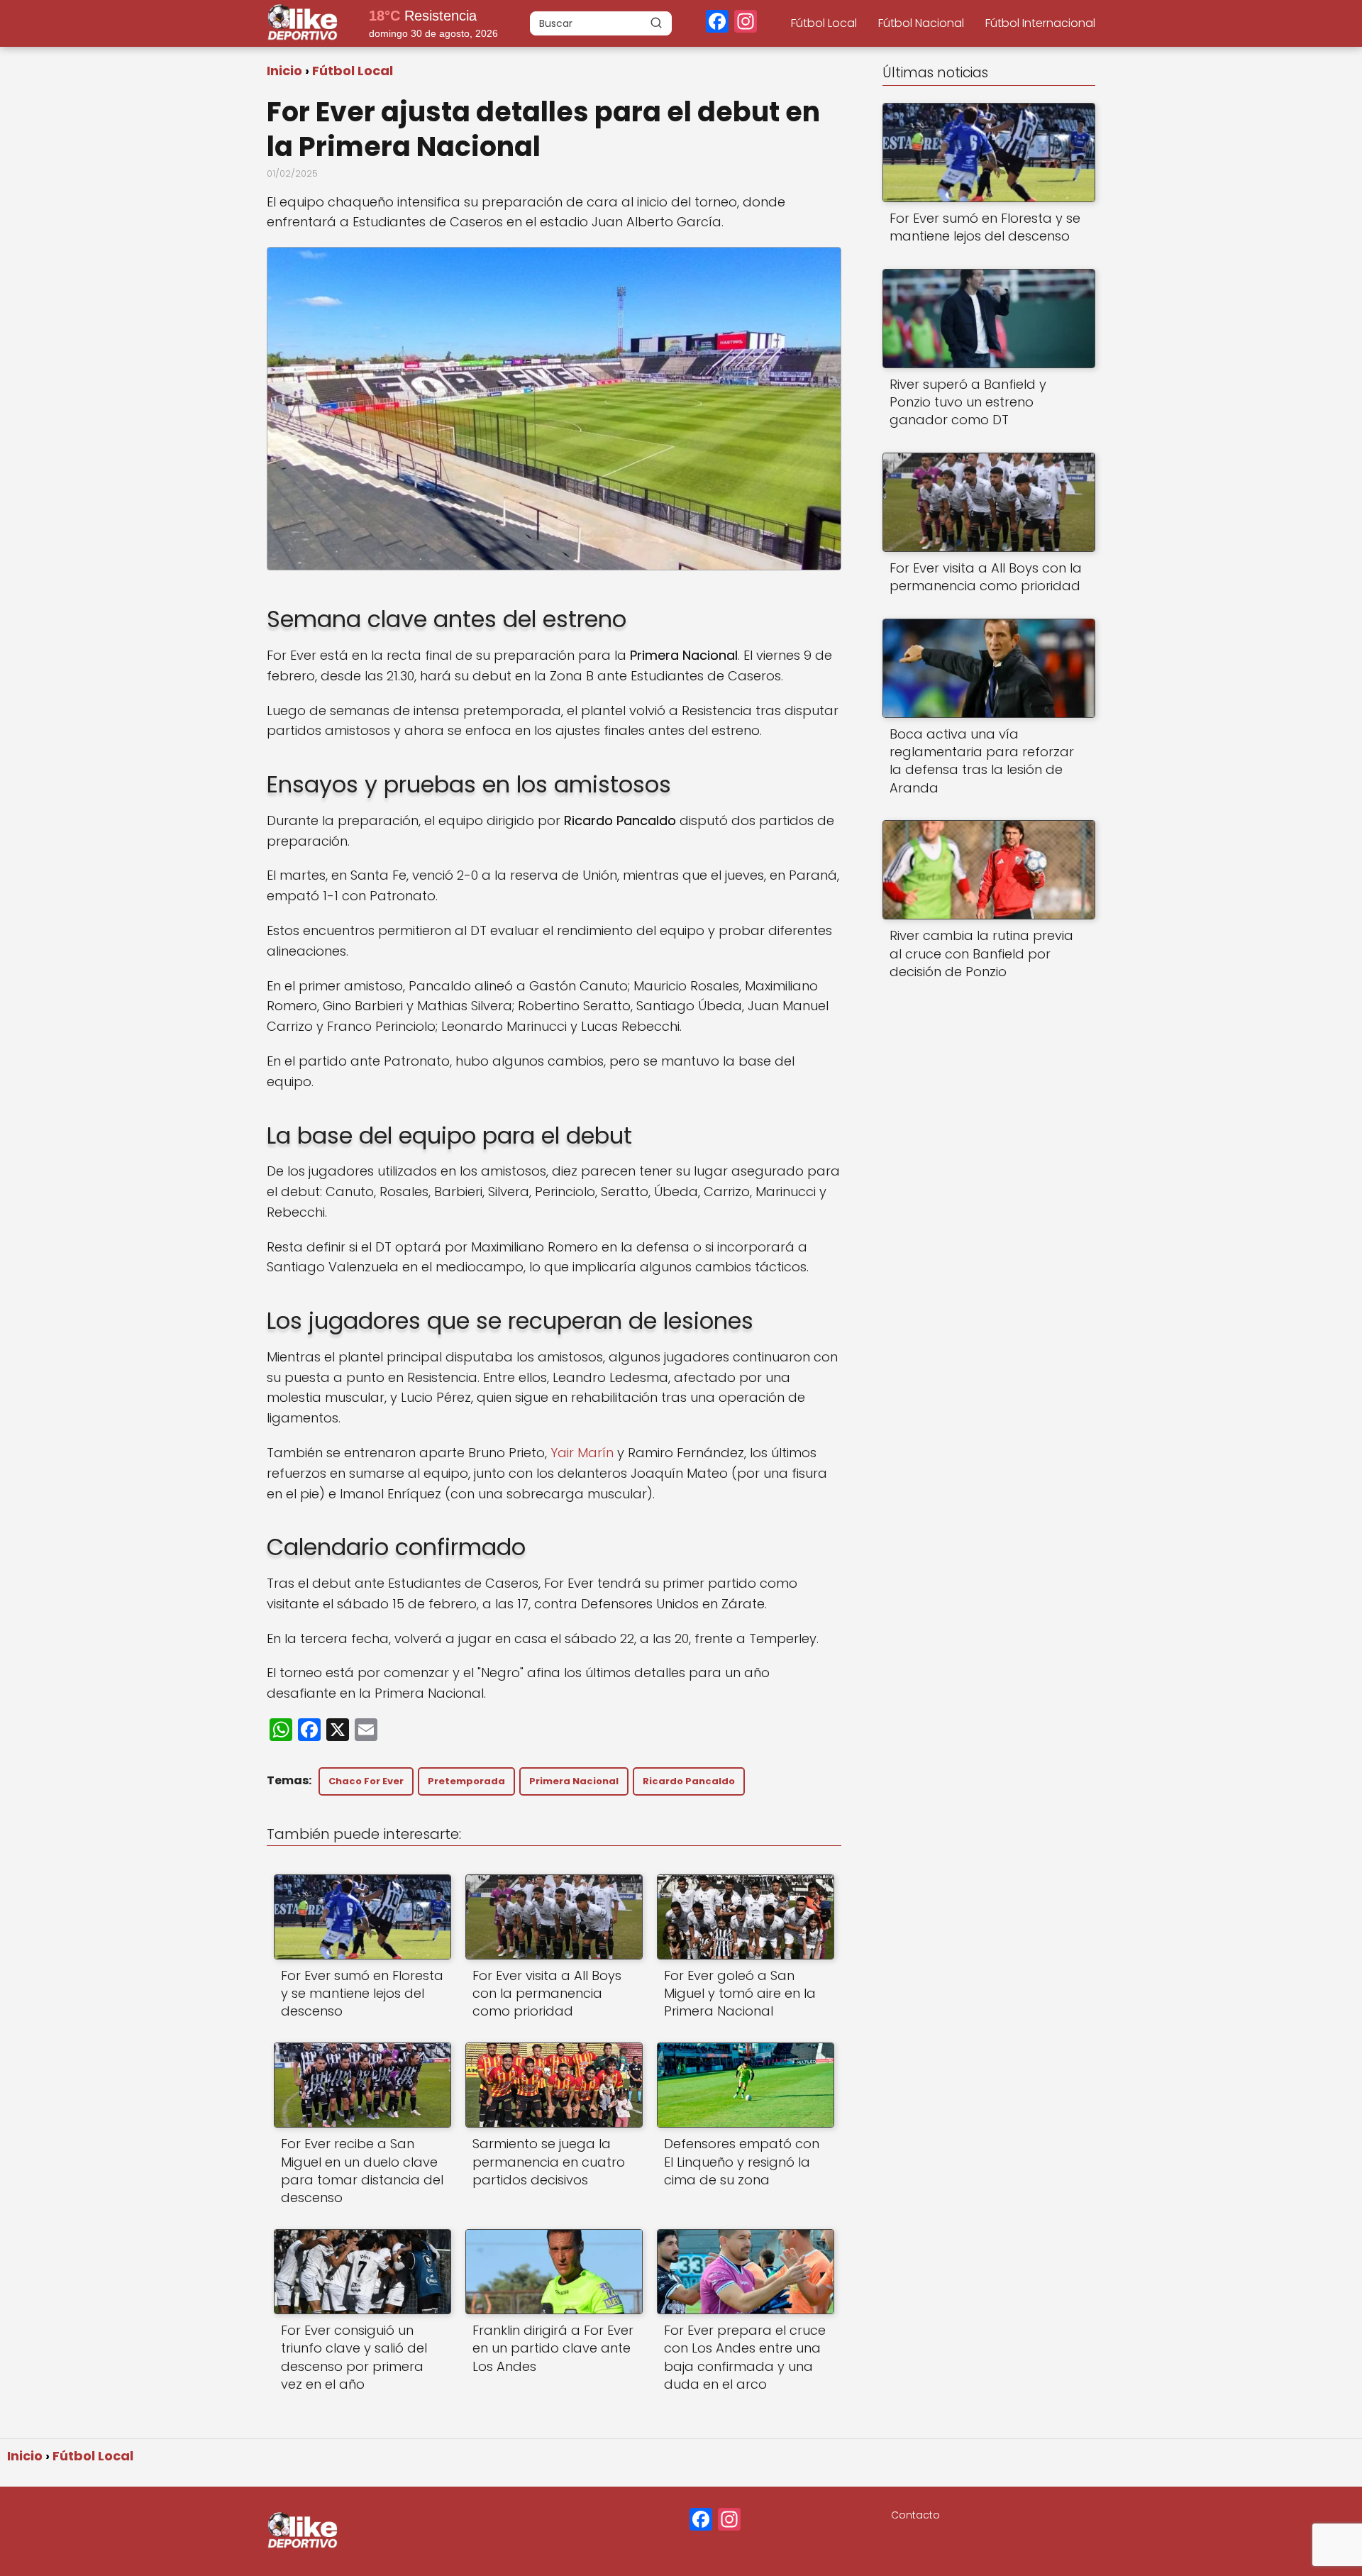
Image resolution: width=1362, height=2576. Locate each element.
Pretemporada (466, 1781)
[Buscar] (656, 23)
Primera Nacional (574, 1781)
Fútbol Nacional (921, 23)
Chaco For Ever (366, 1781)
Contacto (915, 2515)
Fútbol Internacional (1040, 23)
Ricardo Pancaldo (689, 1781)
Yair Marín (582, 1453)
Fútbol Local (824, 23)
